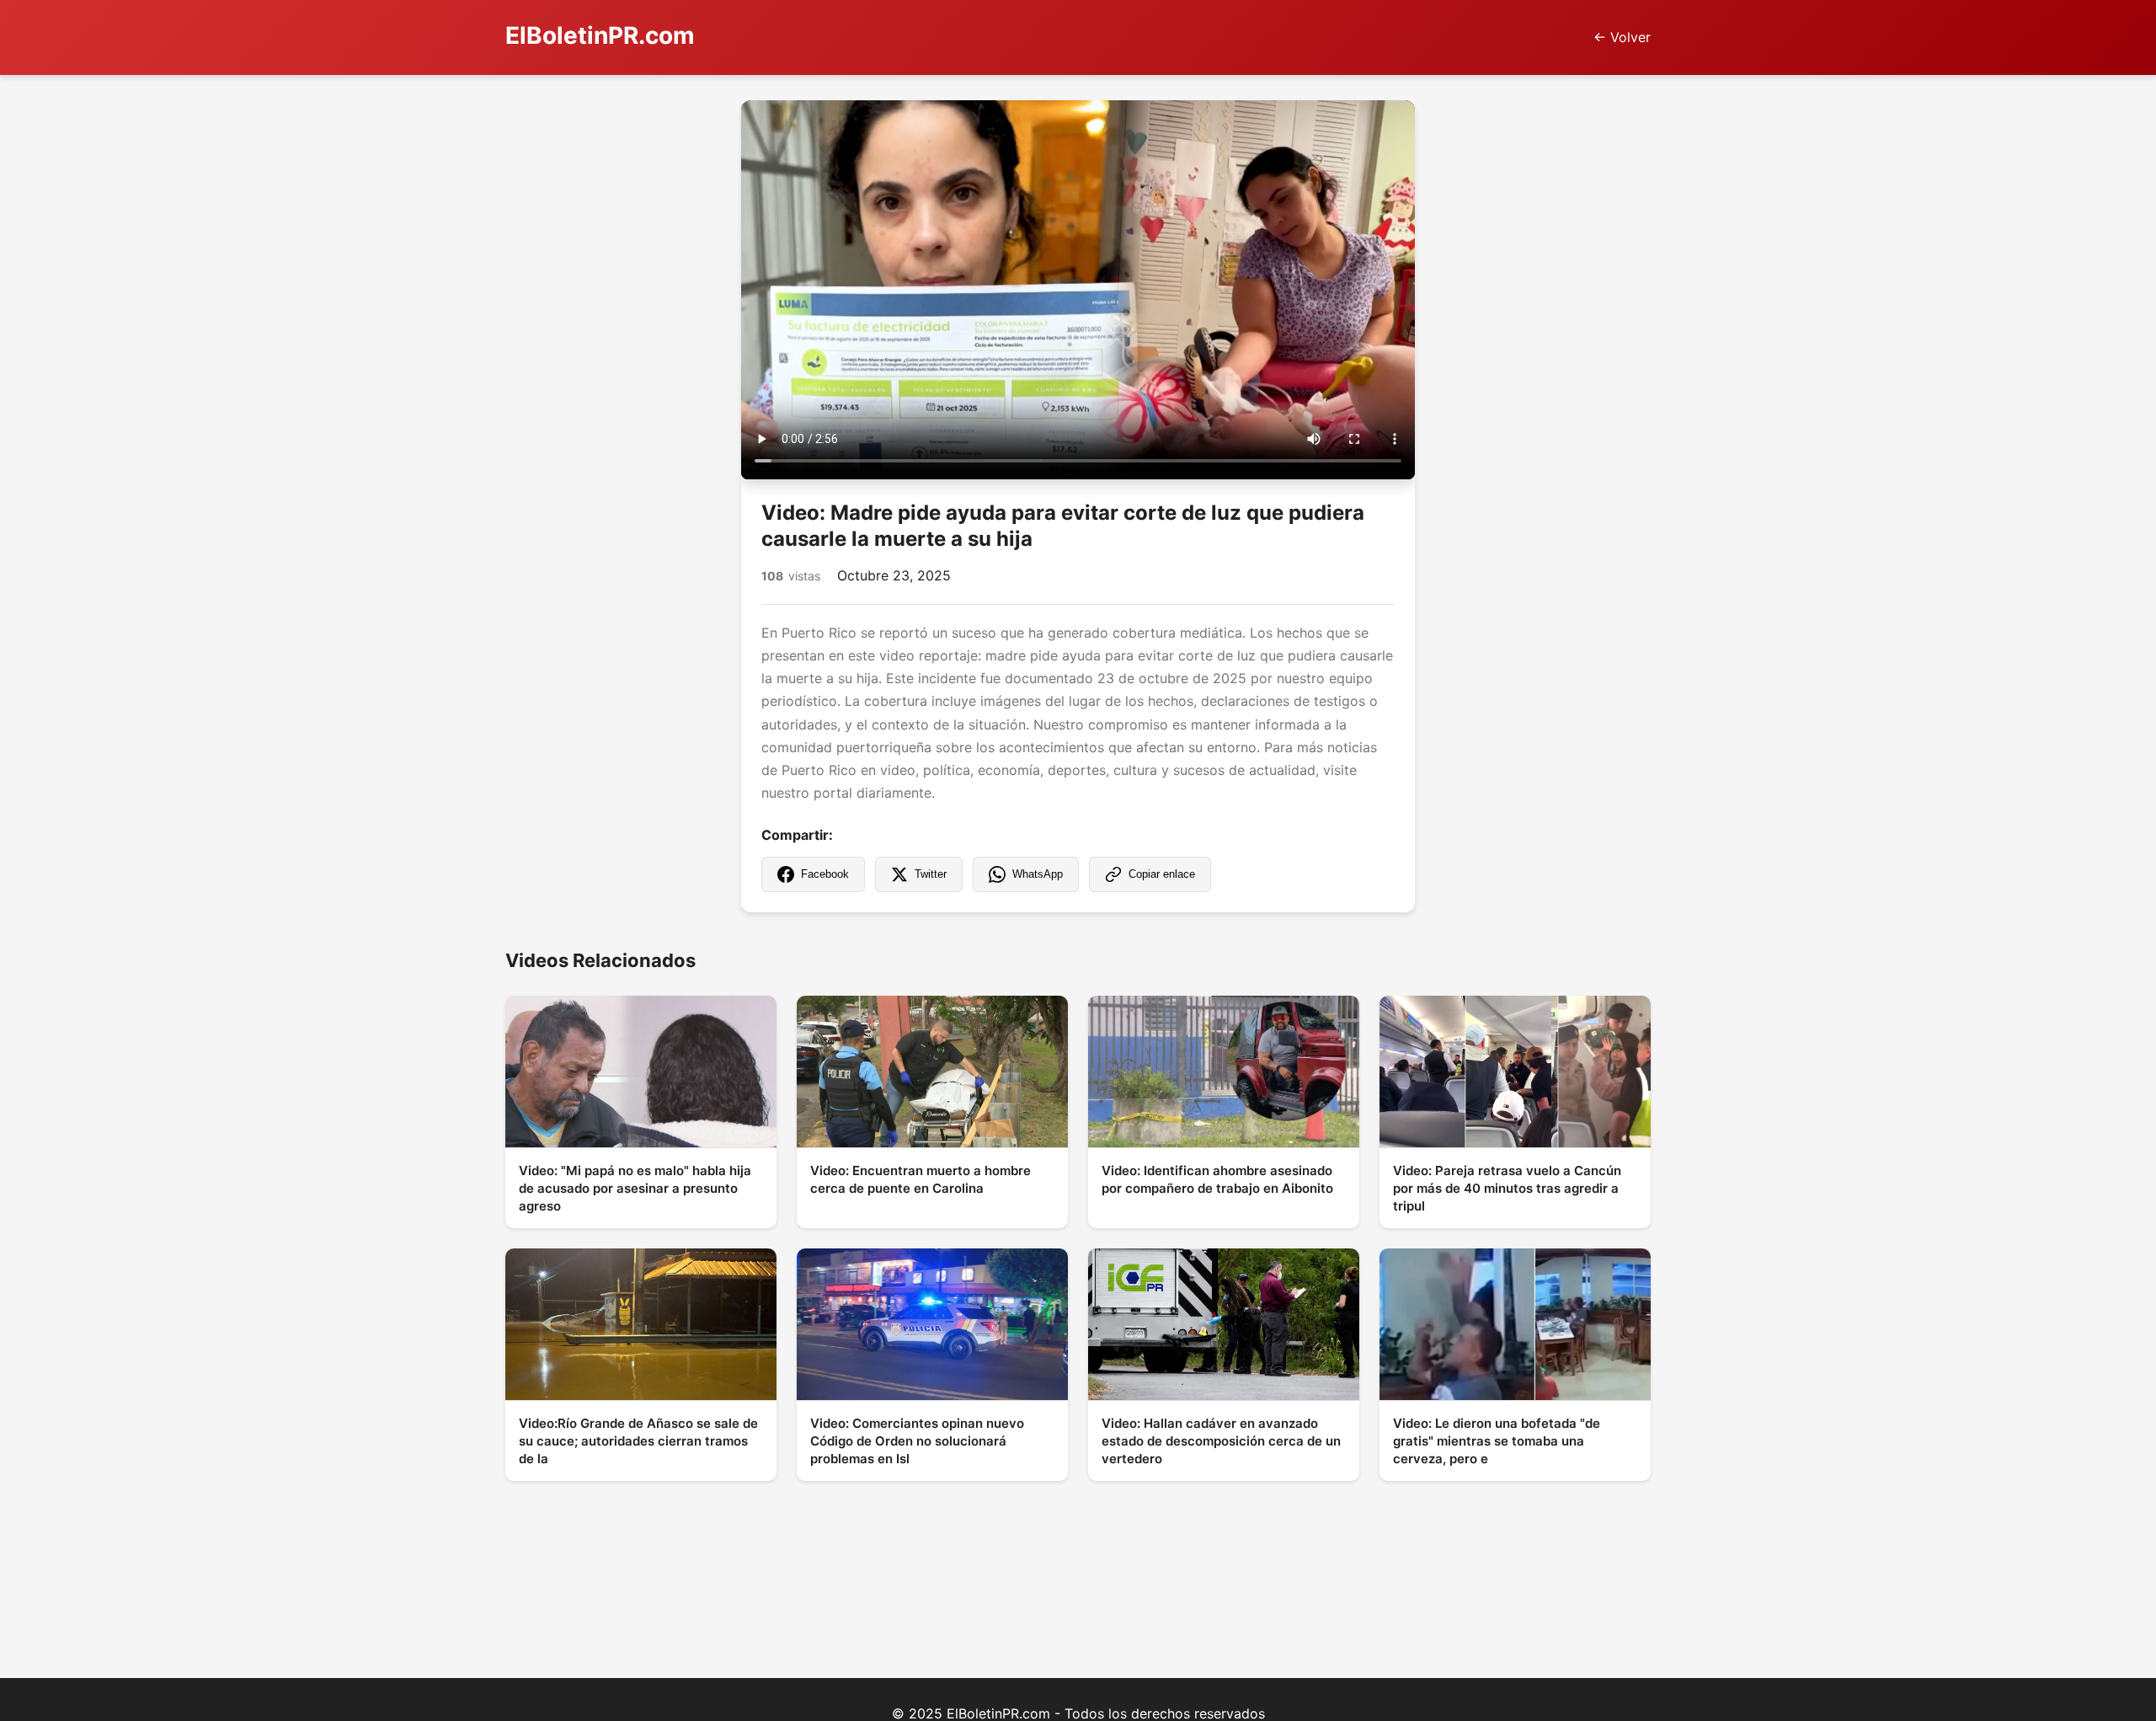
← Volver (1622, 37)
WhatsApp (1038, 874)
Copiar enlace (1162, 874)
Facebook (825, 874)
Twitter (931, 874)
